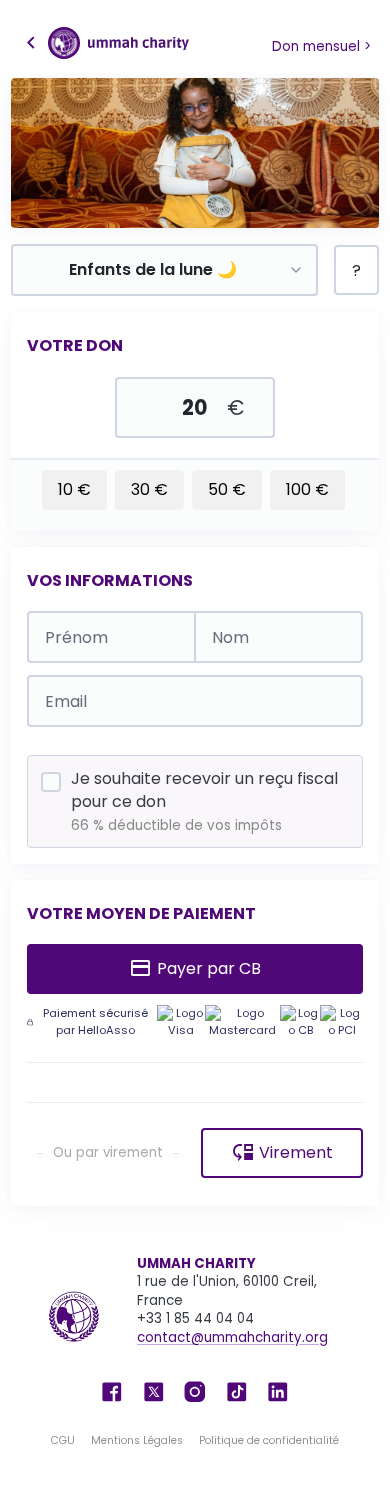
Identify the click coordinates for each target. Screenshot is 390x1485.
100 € (307, 489)
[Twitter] (154, 1390)
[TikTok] (237, 1390)
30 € (149, 489)
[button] (106, 43)
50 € (227, 489)
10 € (74, 489)
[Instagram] (195, 1390)
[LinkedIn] (278, 1390)
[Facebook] (112, 1390)
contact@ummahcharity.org (232, 1337)
